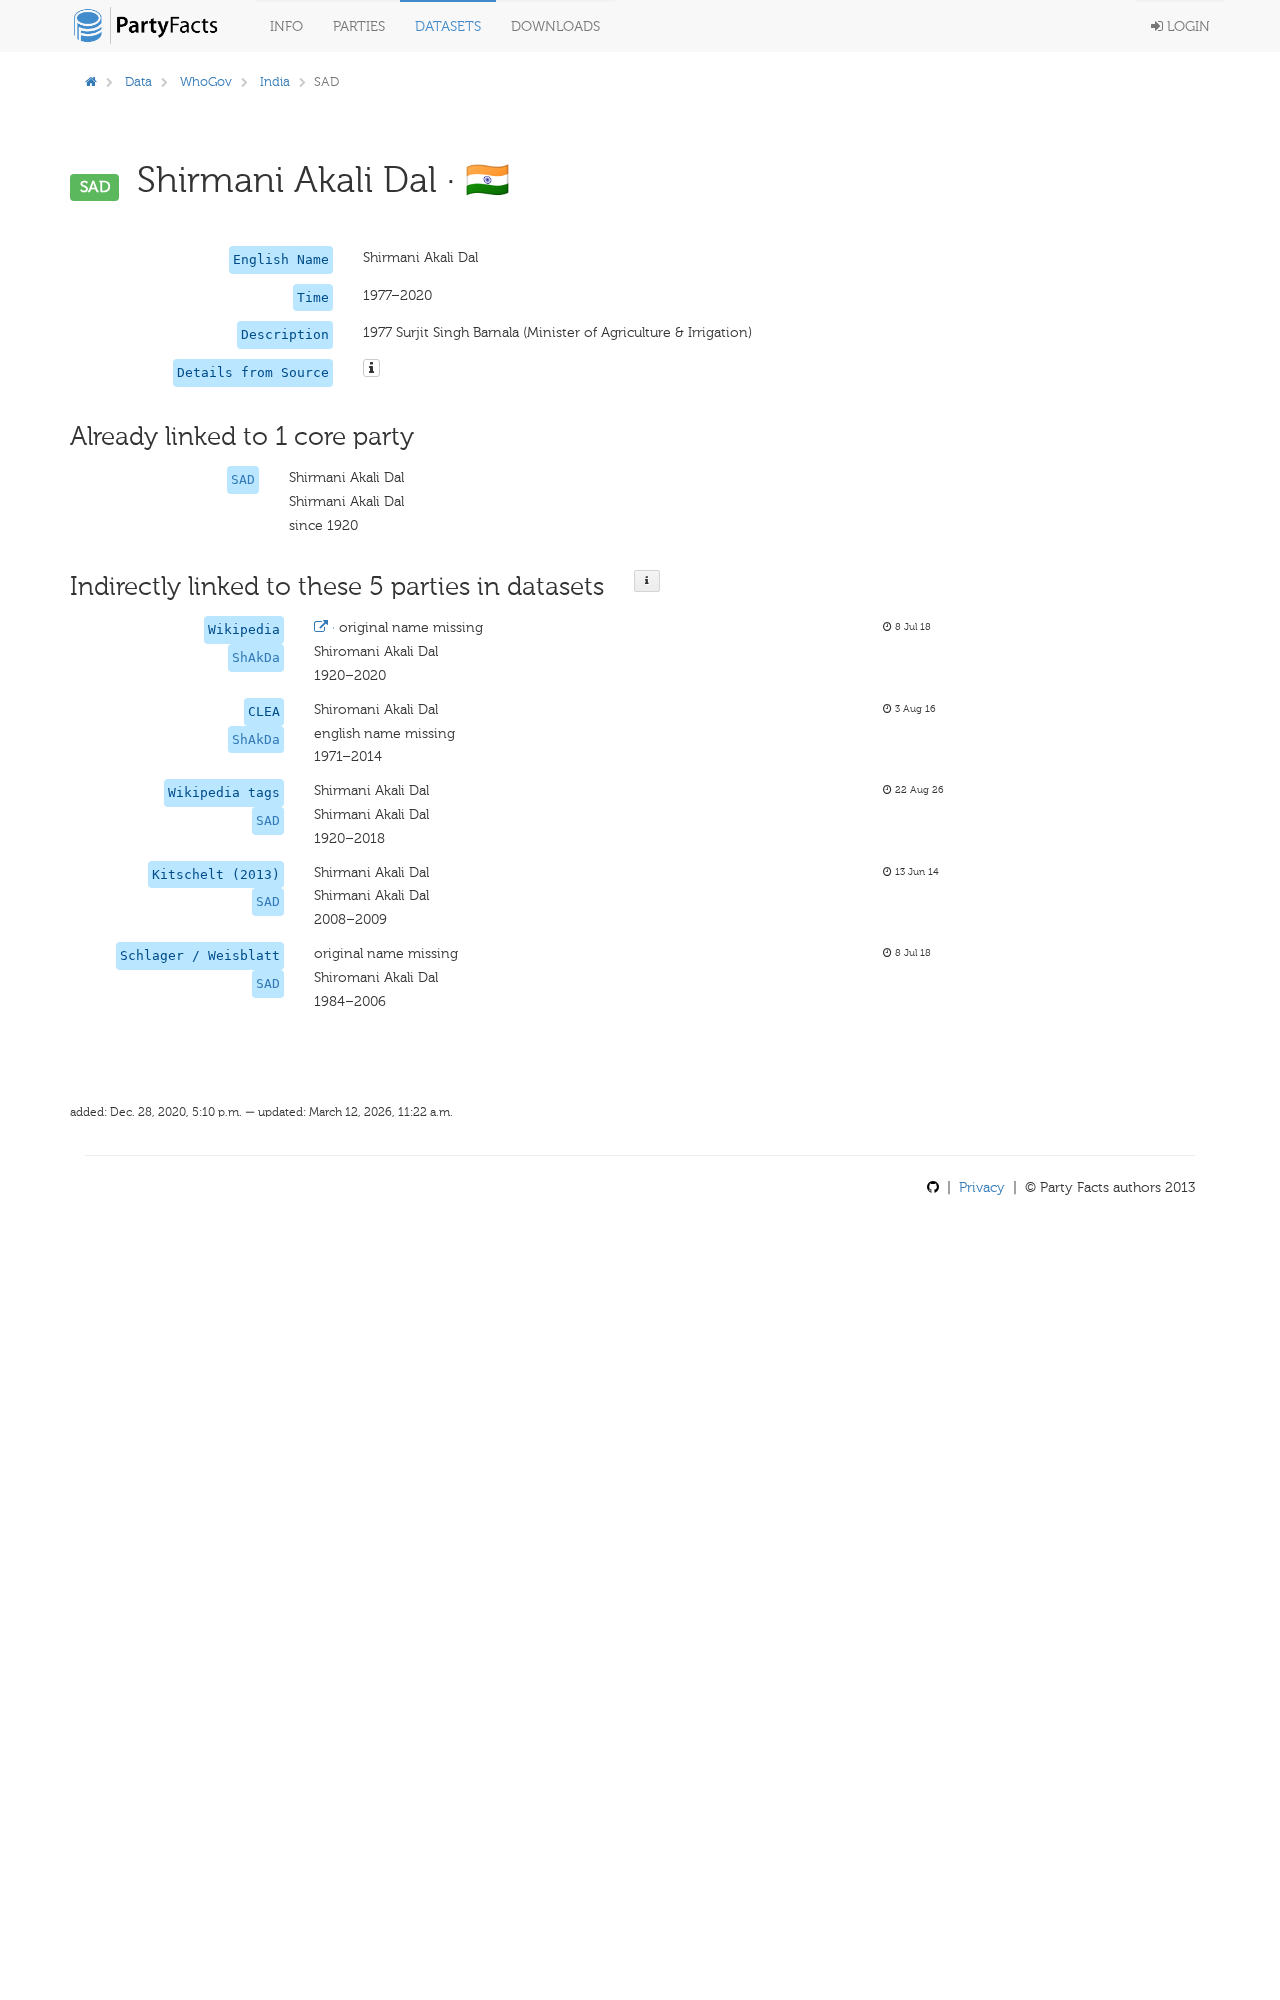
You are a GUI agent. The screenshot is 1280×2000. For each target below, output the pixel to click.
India (275, 81)
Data (138, 81)
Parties (359, 26)
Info (286, 26)
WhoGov (206, 81)
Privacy (982, 1187)
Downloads (555, 26)
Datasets (448, 26)
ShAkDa (256, 657)
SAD (243, 479)
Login (1186, 26)
